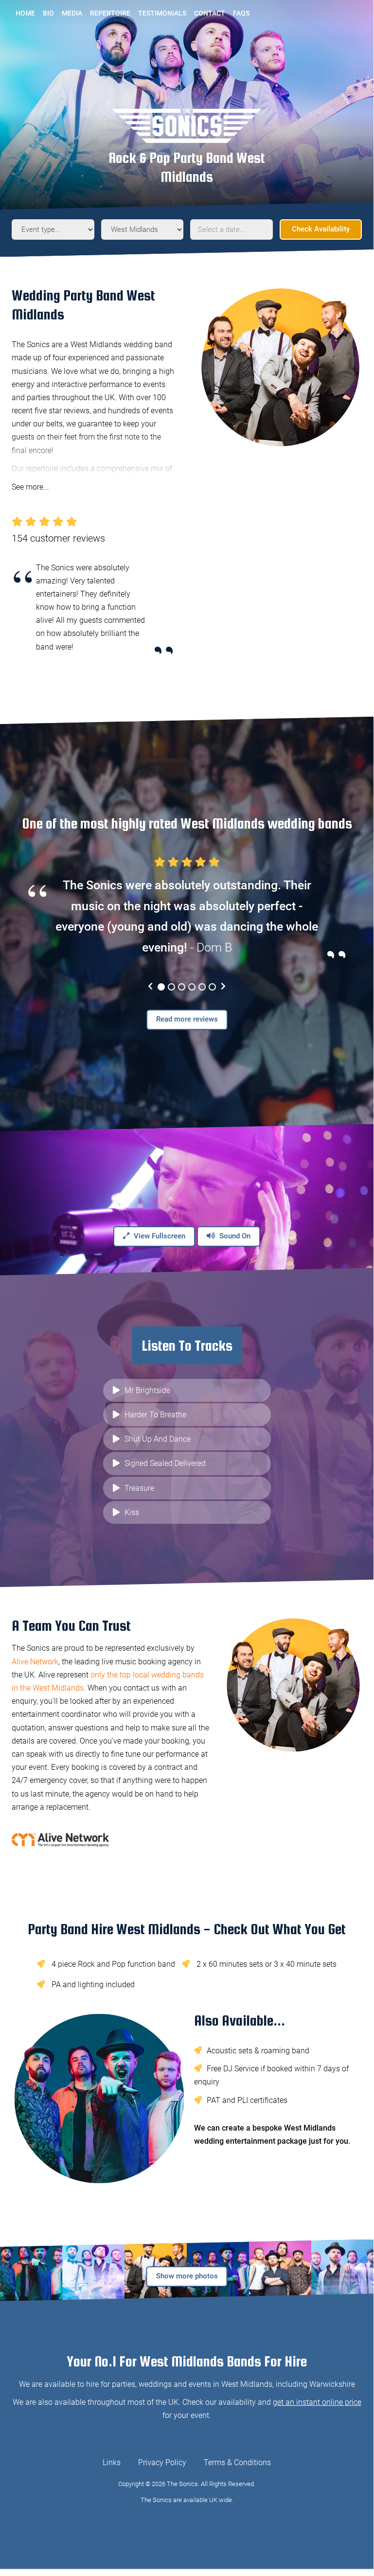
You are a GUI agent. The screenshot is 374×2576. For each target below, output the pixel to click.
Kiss (132, 1512)
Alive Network (35, 1662)
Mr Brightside (147, 1390)
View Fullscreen (159, 1236)
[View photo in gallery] (31, 2271)
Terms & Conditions (237, 2462)
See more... (30, 487)
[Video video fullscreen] (187, 1200)
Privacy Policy (162, 2462)
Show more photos (187, 2276)
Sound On (234, 1236)
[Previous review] (150, 987)
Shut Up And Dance (158, 1439)
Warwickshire (332, 2384)
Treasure (139, 1488)
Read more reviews (187, 1019)
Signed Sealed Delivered (165, 1463)
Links (112, 2462)
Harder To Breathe (155, 1415)
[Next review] (223, 987)
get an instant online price (317, 2402)
